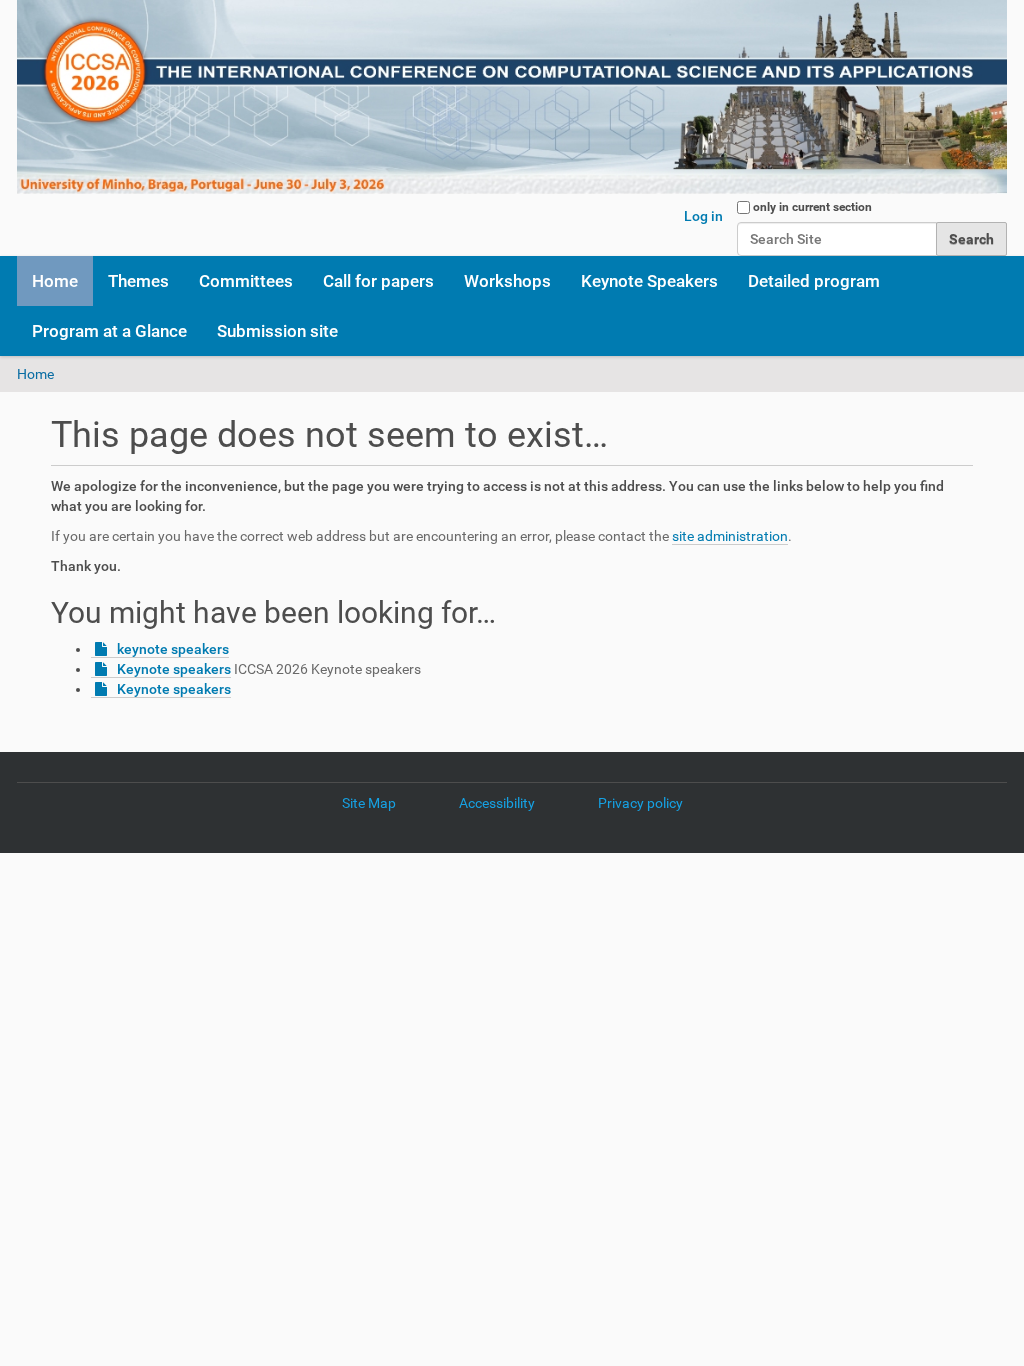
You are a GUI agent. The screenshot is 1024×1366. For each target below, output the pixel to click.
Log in (703, 216)
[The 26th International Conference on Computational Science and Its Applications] (512, 97)
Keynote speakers (174, 669)
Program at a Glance (109, 331)
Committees (246, 281)
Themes (138, 281)
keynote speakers (173, 649)
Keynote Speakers (649, 281)
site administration (730, 536)
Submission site (277, 331)
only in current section (812, 207)
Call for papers (378, 281)
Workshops (507, 281)
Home (55, 281)
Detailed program (814, 281)
